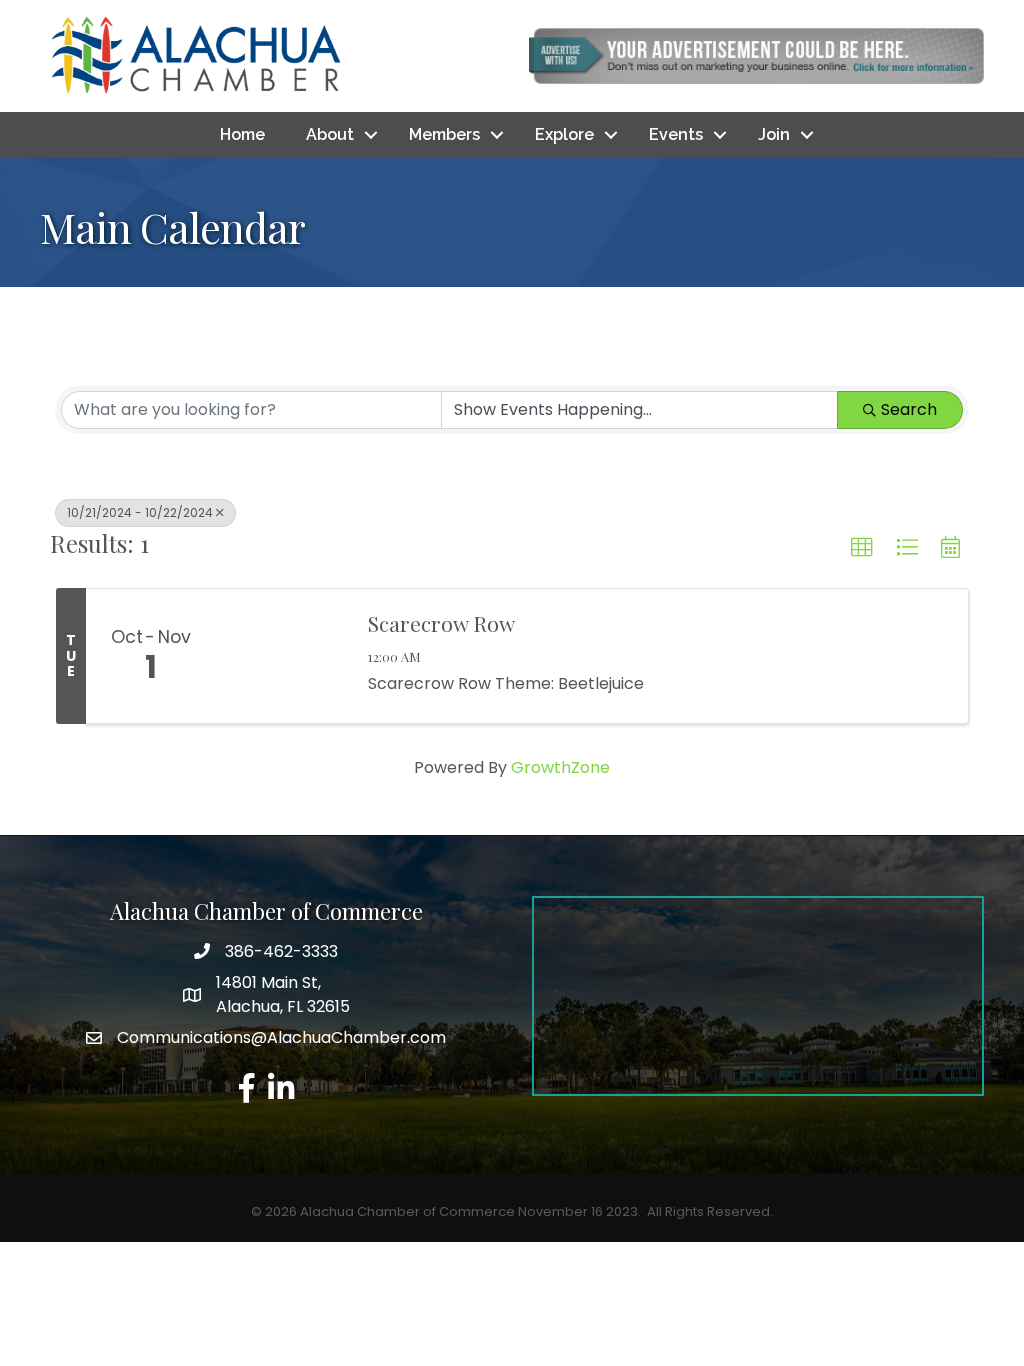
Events (676, 134)
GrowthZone (560, 767)
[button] (862, 548)
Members (444, 134)
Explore (564, 134)
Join (774, 134)
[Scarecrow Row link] (282, 656)
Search (909, 409)
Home (242, 134)
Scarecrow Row (441, 623)
